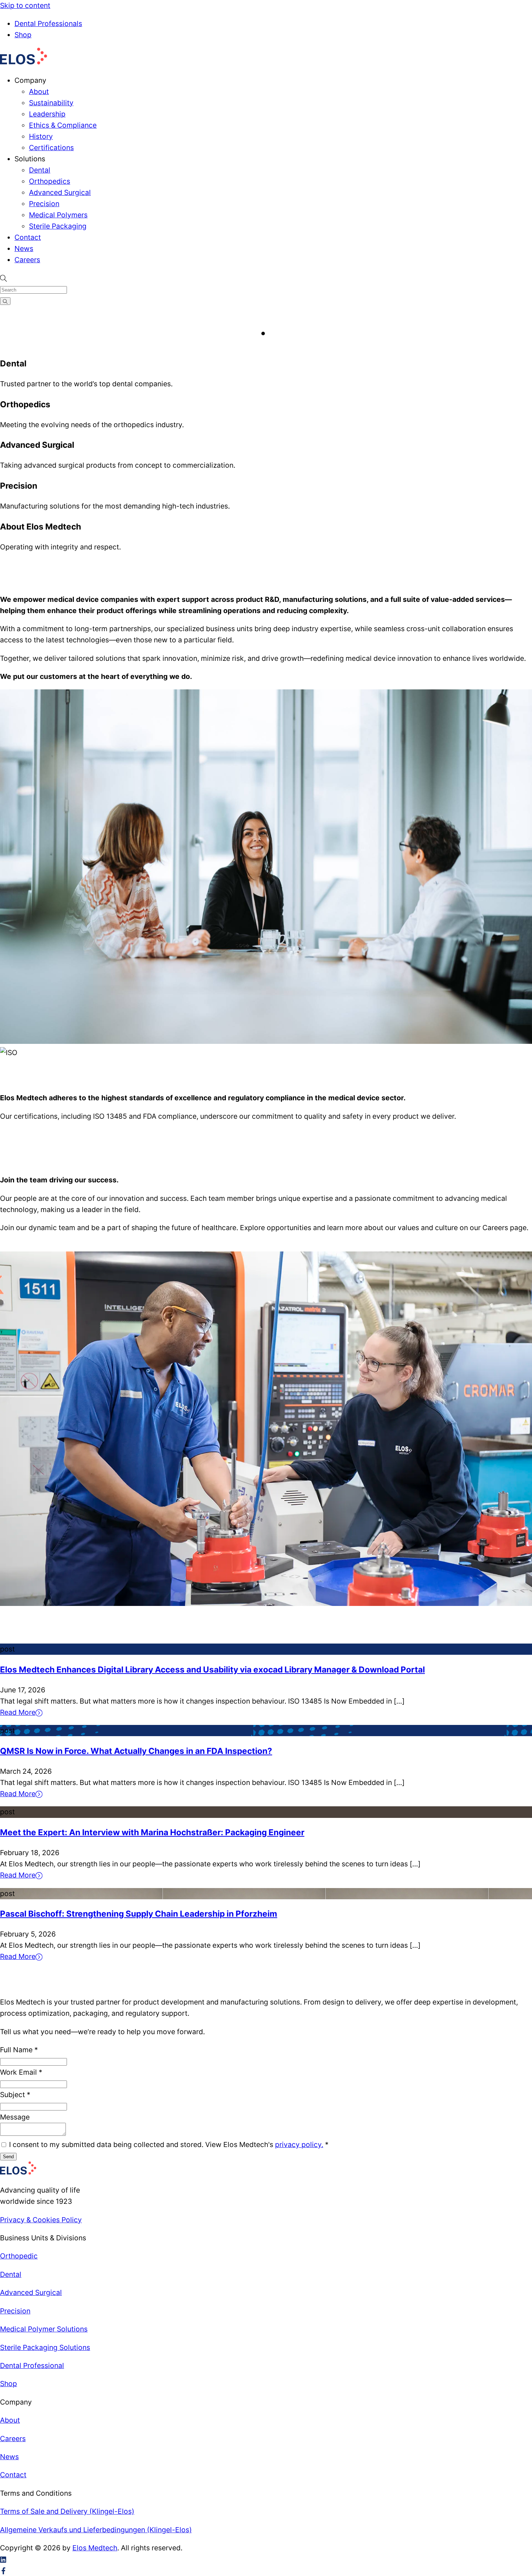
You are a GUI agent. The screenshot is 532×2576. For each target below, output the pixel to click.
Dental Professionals (48, 24)
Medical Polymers (58, 215)
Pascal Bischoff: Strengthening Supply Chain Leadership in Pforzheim (139, 1914)
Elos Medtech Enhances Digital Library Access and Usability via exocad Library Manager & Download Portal (212, 1669)
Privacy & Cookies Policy (41, 2220)
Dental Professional (32, 2365)
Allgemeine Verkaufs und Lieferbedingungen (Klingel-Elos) (96, 2530)
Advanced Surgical (60, 192)
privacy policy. (299, 2144)
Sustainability (51, 103)
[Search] (5, 301)
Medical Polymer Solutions (44, 2329)
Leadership (47, 114)
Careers (27, 260)
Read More (18, 1712)
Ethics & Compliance (63, 125)
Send (8, 2157)
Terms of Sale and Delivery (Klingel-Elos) (67, 2511)
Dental (40, 170)
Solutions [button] (30, 159)
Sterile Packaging (58, 226)
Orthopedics (50, 181)
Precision (44, 204)
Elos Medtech (95, 2548)
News (24, 248)
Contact (28, 237)
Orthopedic (19, 2256)
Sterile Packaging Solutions (45, 2347)
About (39, 92)
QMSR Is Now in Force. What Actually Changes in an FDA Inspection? (136, 1751)
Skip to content (25, 5)
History (41, 136)
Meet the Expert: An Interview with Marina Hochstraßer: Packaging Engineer (152, 1832)
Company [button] (30, 80)
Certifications (51, 148)
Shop (23, 35)
